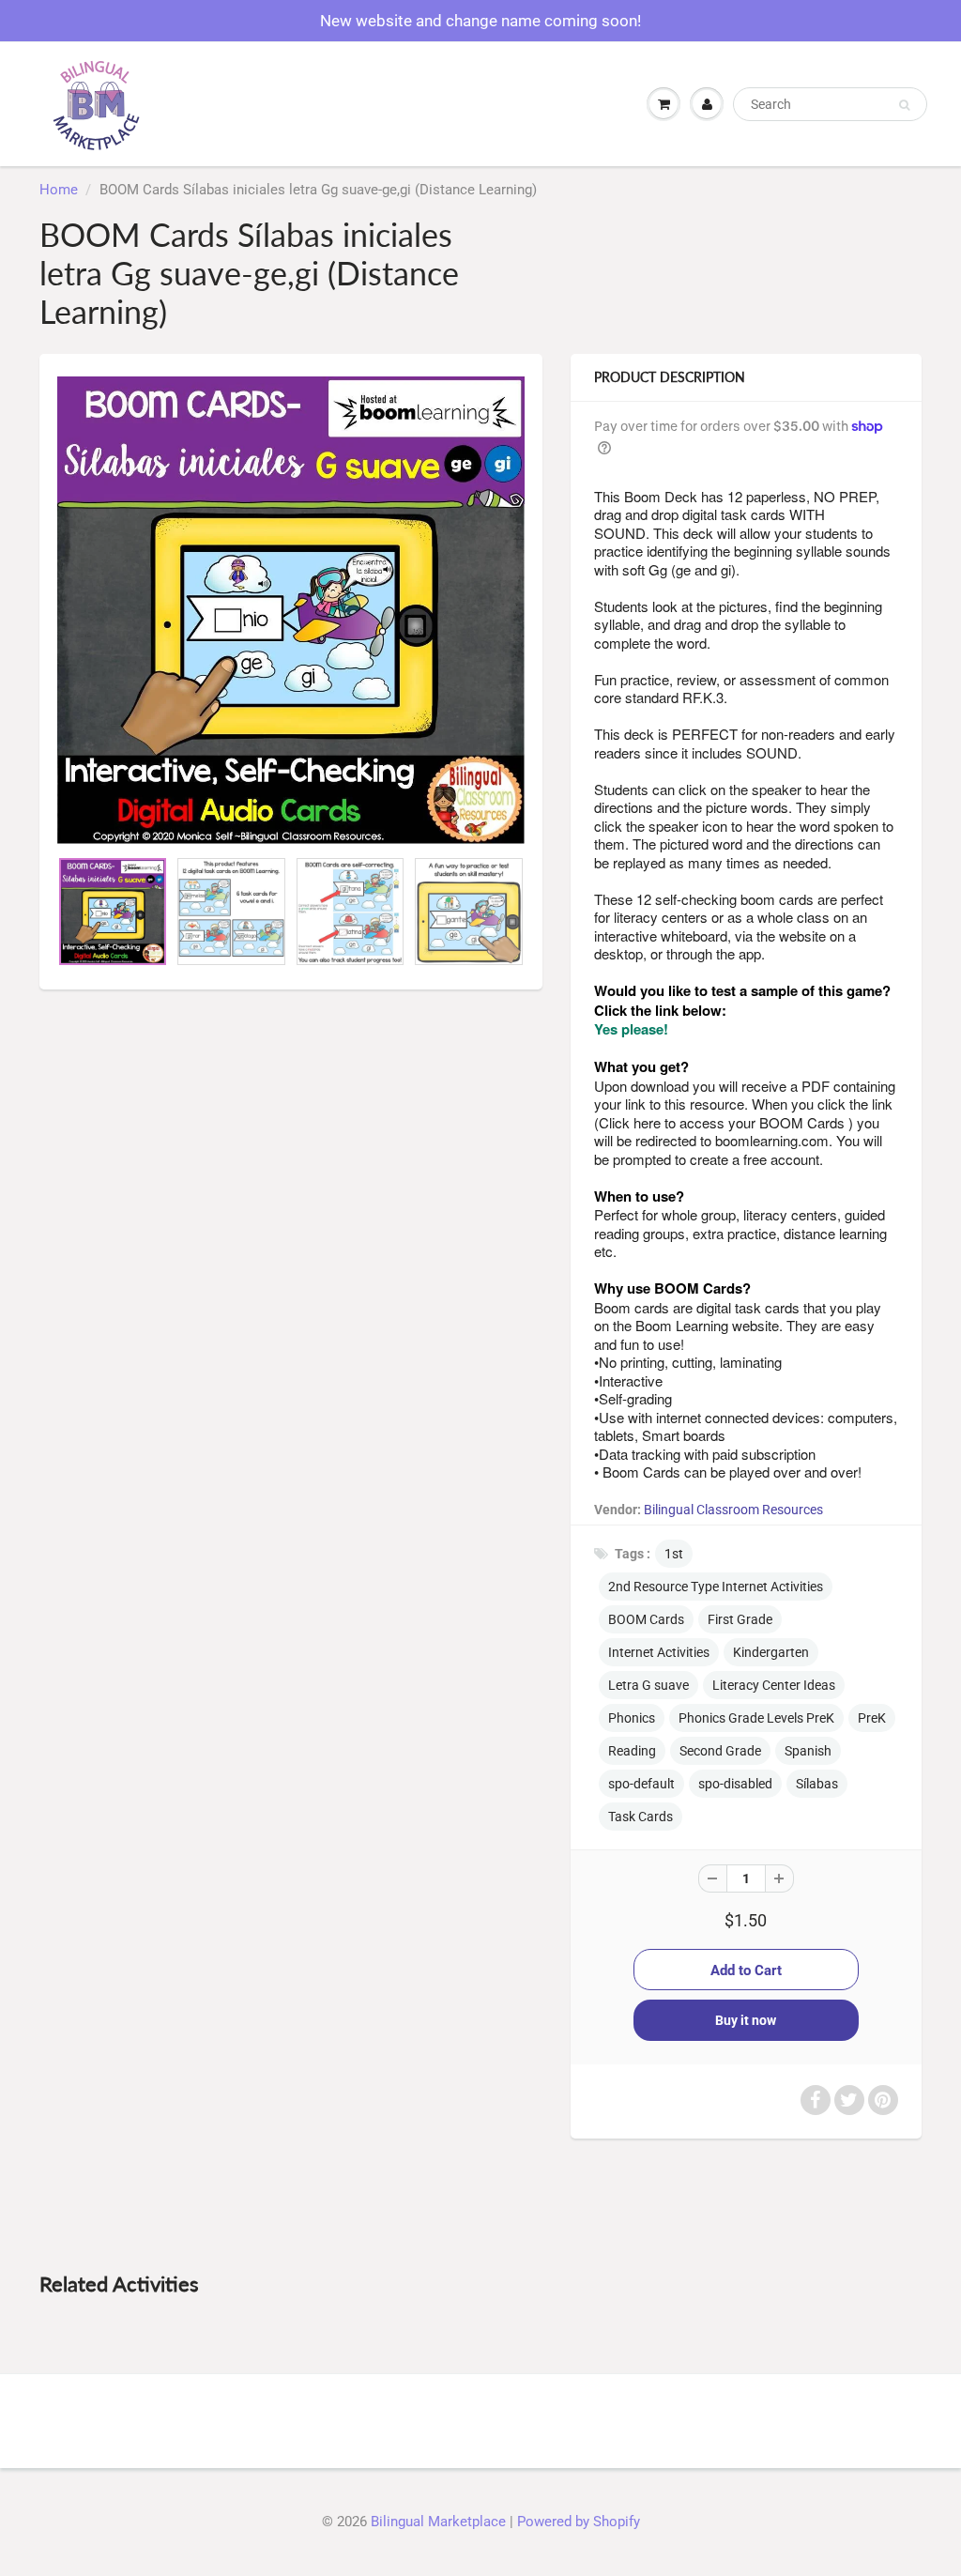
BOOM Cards (646, 1619)
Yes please (629, 1029)
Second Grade (720, 1751)
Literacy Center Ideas (774, 1685)
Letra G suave (648, 1685)
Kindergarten (771, 1652)
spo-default (641, 1784)
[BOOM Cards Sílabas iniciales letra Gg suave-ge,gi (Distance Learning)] (291, 610)
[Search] (904, 105)
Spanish (808, 1751)
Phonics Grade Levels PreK (756, 1718)
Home (59, 190)
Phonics (632, 1718)
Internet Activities (659, 1652)
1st (674, 1554)
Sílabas (817, 1784)
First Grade (740, 1619)
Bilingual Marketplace (438, 2522)
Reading (632, 1751)
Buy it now (746, 2020)
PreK (872, 1718)
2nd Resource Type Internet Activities (716, 1587)
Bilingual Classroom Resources (733, 1510)
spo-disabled (735, 1784)
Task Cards (641, 1817)
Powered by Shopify (579, 2522)
